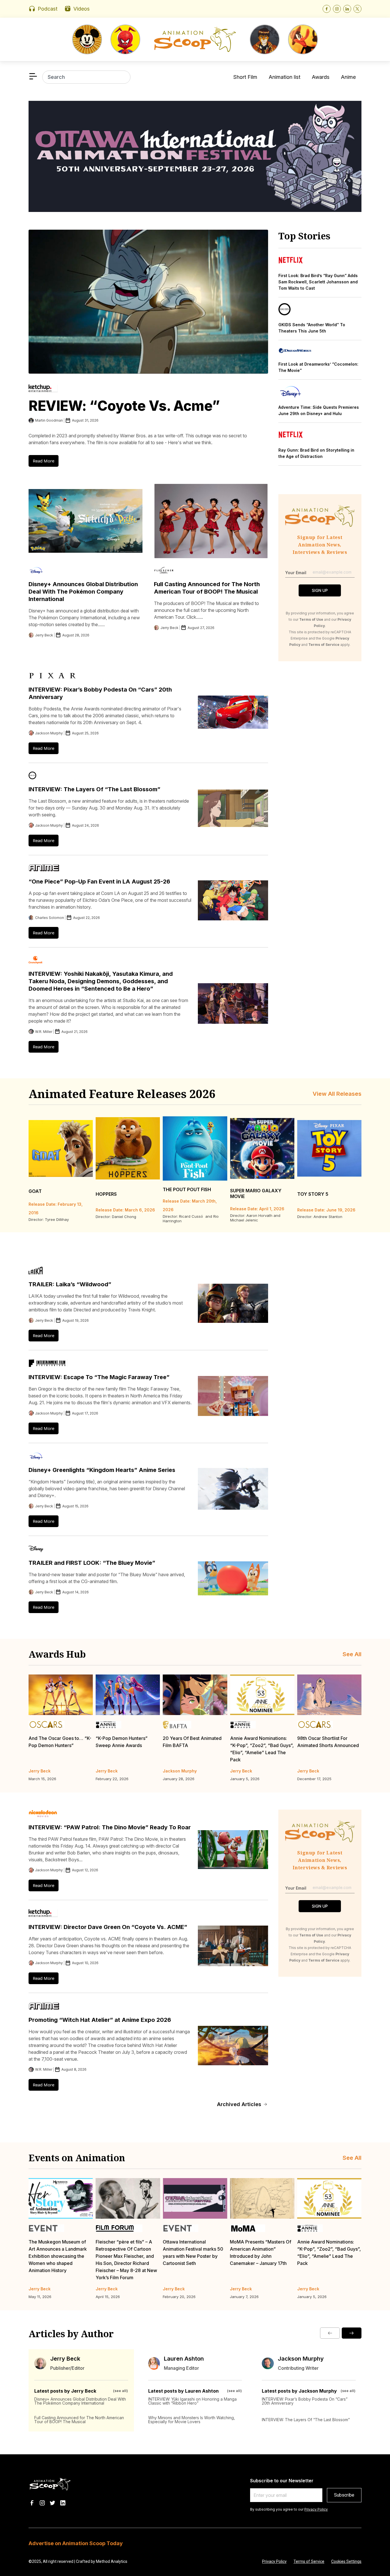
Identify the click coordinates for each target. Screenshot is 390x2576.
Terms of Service (309, 2561)
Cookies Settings (346, 2561)
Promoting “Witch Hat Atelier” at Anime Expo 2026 (100, 2020)
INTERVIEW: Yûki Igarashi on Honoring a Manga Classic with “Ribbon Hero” (192, 2401)
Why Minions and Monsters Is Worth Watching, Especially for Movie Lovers (192, 2420)
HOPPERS (106, 1194)
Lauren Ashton (184, 2359)
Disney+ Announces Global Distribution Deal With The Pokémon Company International (83, 592)
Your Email (296, 573)
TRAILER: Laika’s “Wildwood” (70, 1284)
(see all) (120, 2391)
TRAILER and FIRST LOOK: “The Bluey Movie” (92, 1563)
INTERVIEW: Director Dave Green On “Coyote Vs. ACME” (108, 1927)
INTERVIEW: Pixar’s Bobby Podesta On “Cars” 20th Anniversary (305, 2401)
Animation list (285, 77)
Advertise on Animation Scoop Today (76, 2543)
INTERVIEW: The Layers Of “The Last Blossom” (95, 789)
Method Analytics (112, 2561)
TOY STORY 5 (313, 1194)
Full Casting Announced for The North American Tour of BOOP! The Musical (79, 2420)
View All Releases (337, 1094)
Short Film (245, 77)
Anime (348, 77)
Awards (321, 77)
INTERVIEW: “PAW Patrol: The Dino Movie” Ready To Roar (110, 1827)
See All (352, 1654)
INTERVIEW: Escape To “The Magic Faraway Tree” (99, 1377)
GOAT (35, 1191)
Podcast (48, 9)
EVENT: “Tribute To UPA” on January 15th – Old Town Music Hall (327, 2249)
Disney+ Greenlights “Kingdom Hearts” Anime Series (102, 1470)
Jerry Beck (65, 2359)
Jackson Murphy (301, 2359)
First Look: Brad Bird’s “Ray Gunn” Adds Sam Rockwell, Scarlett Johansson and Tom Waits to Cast (318, 282)
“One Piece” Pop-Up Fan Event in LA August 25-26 (99, 882)
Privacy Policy (316, 2509)
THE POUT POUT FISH (187, 1189)
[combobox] (86, 77)
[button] (330, 2333)
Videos (82, 9)
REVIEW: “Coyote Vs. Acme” (124, 406)
